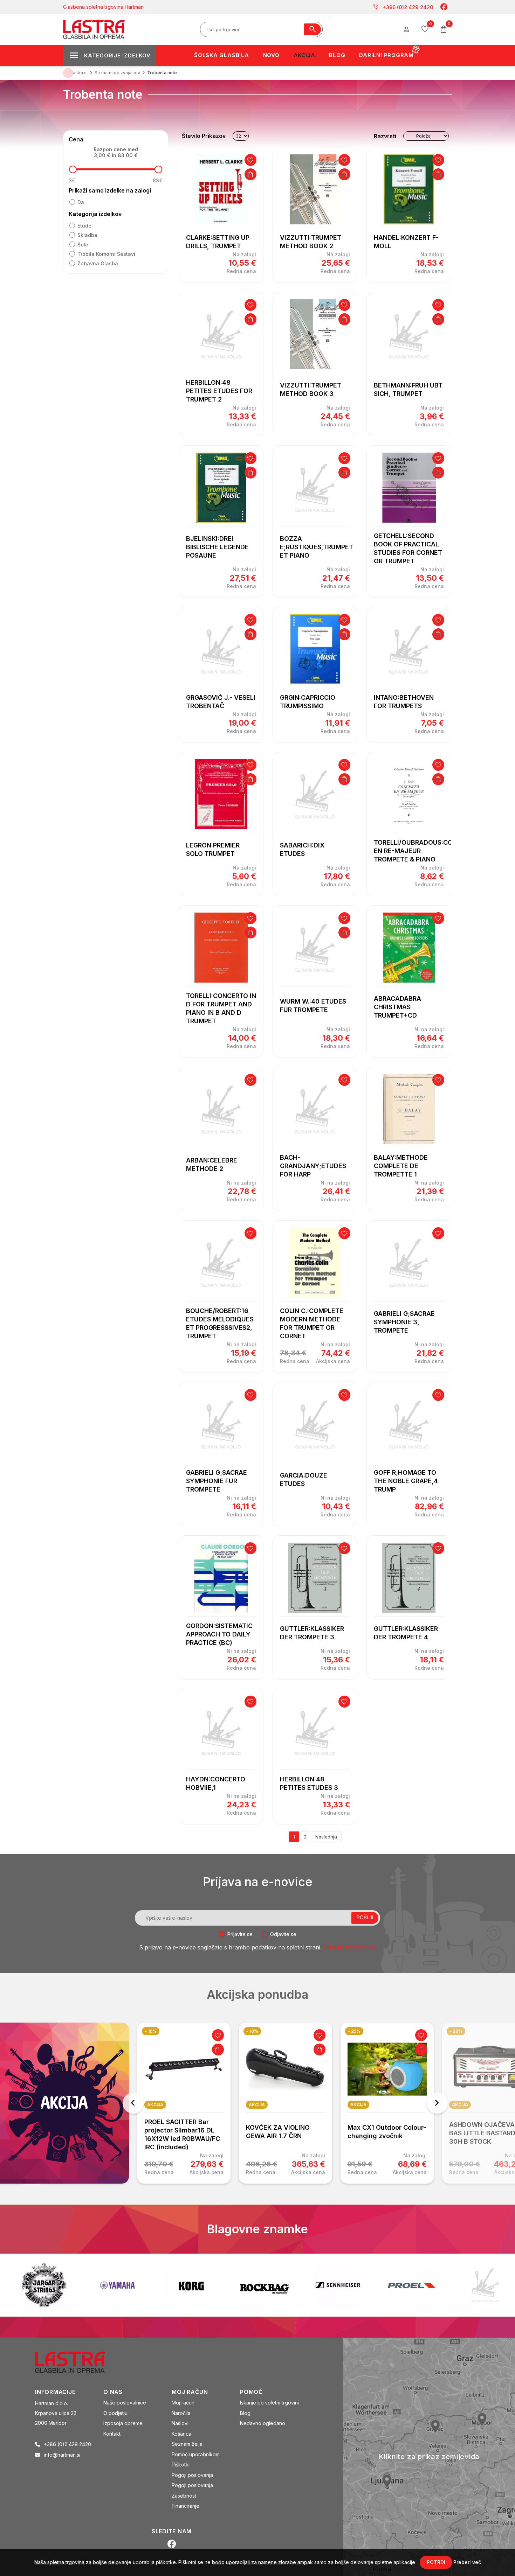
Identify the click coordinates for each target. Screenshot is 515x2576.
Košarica (181, 2434)
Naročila (181, 2413)
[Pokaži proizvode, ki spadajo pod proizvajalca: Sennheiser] (265, 2285)
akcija (155, 2105)
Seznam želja (187, 2444)
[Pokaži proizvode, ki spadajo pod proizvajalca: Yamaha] (44, 2285)
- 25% (354, 2031)
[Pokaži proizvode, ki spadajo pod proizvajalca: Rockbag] (191, 2285)
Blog (245, 2413)
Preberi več (467, 2562)
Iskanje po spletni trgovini (269, 2403)
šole (83, 245)
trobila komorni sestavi (106, 254)
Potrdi (436, 2562)
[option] (184, 2103)
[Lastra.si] (78, 2362)
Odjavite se (283, 1934)
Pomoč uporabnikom (196, 2454)
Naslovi (180, 2423)
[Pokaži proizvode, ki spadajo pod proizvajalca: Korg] (117, 2285)
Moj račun (183, 2403)
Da (81, 202)
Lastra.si (79, 73)
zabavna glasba (98, 263)
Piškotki (181, 2465)
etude (84, 226)
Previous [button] (133, 2103)
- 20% (456, 2031)
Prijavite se (240, 1934)
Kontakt (112, 2434)
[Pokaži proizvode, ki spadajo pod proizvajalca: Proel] (338, 2285)
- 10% (151, 2031)
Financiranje (186, 2506)
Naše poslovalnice (125, 2403)
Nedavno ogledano (263, 2423)
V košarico (250, 174)
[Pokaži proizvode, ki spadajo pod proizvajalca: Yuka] (485, 2285)
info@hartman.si (62, 2455)
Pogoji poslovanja (192, 2475)
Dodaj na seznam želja (250, 160)
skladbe (87, 235)
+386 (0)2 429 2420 (403, 7)
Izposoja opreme (123, 2423)
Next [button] (437, 2103)
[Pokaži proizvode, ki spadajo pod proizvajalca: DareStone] (412, 2285)
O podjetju (115, 2413)
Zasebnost (184, 2496)
